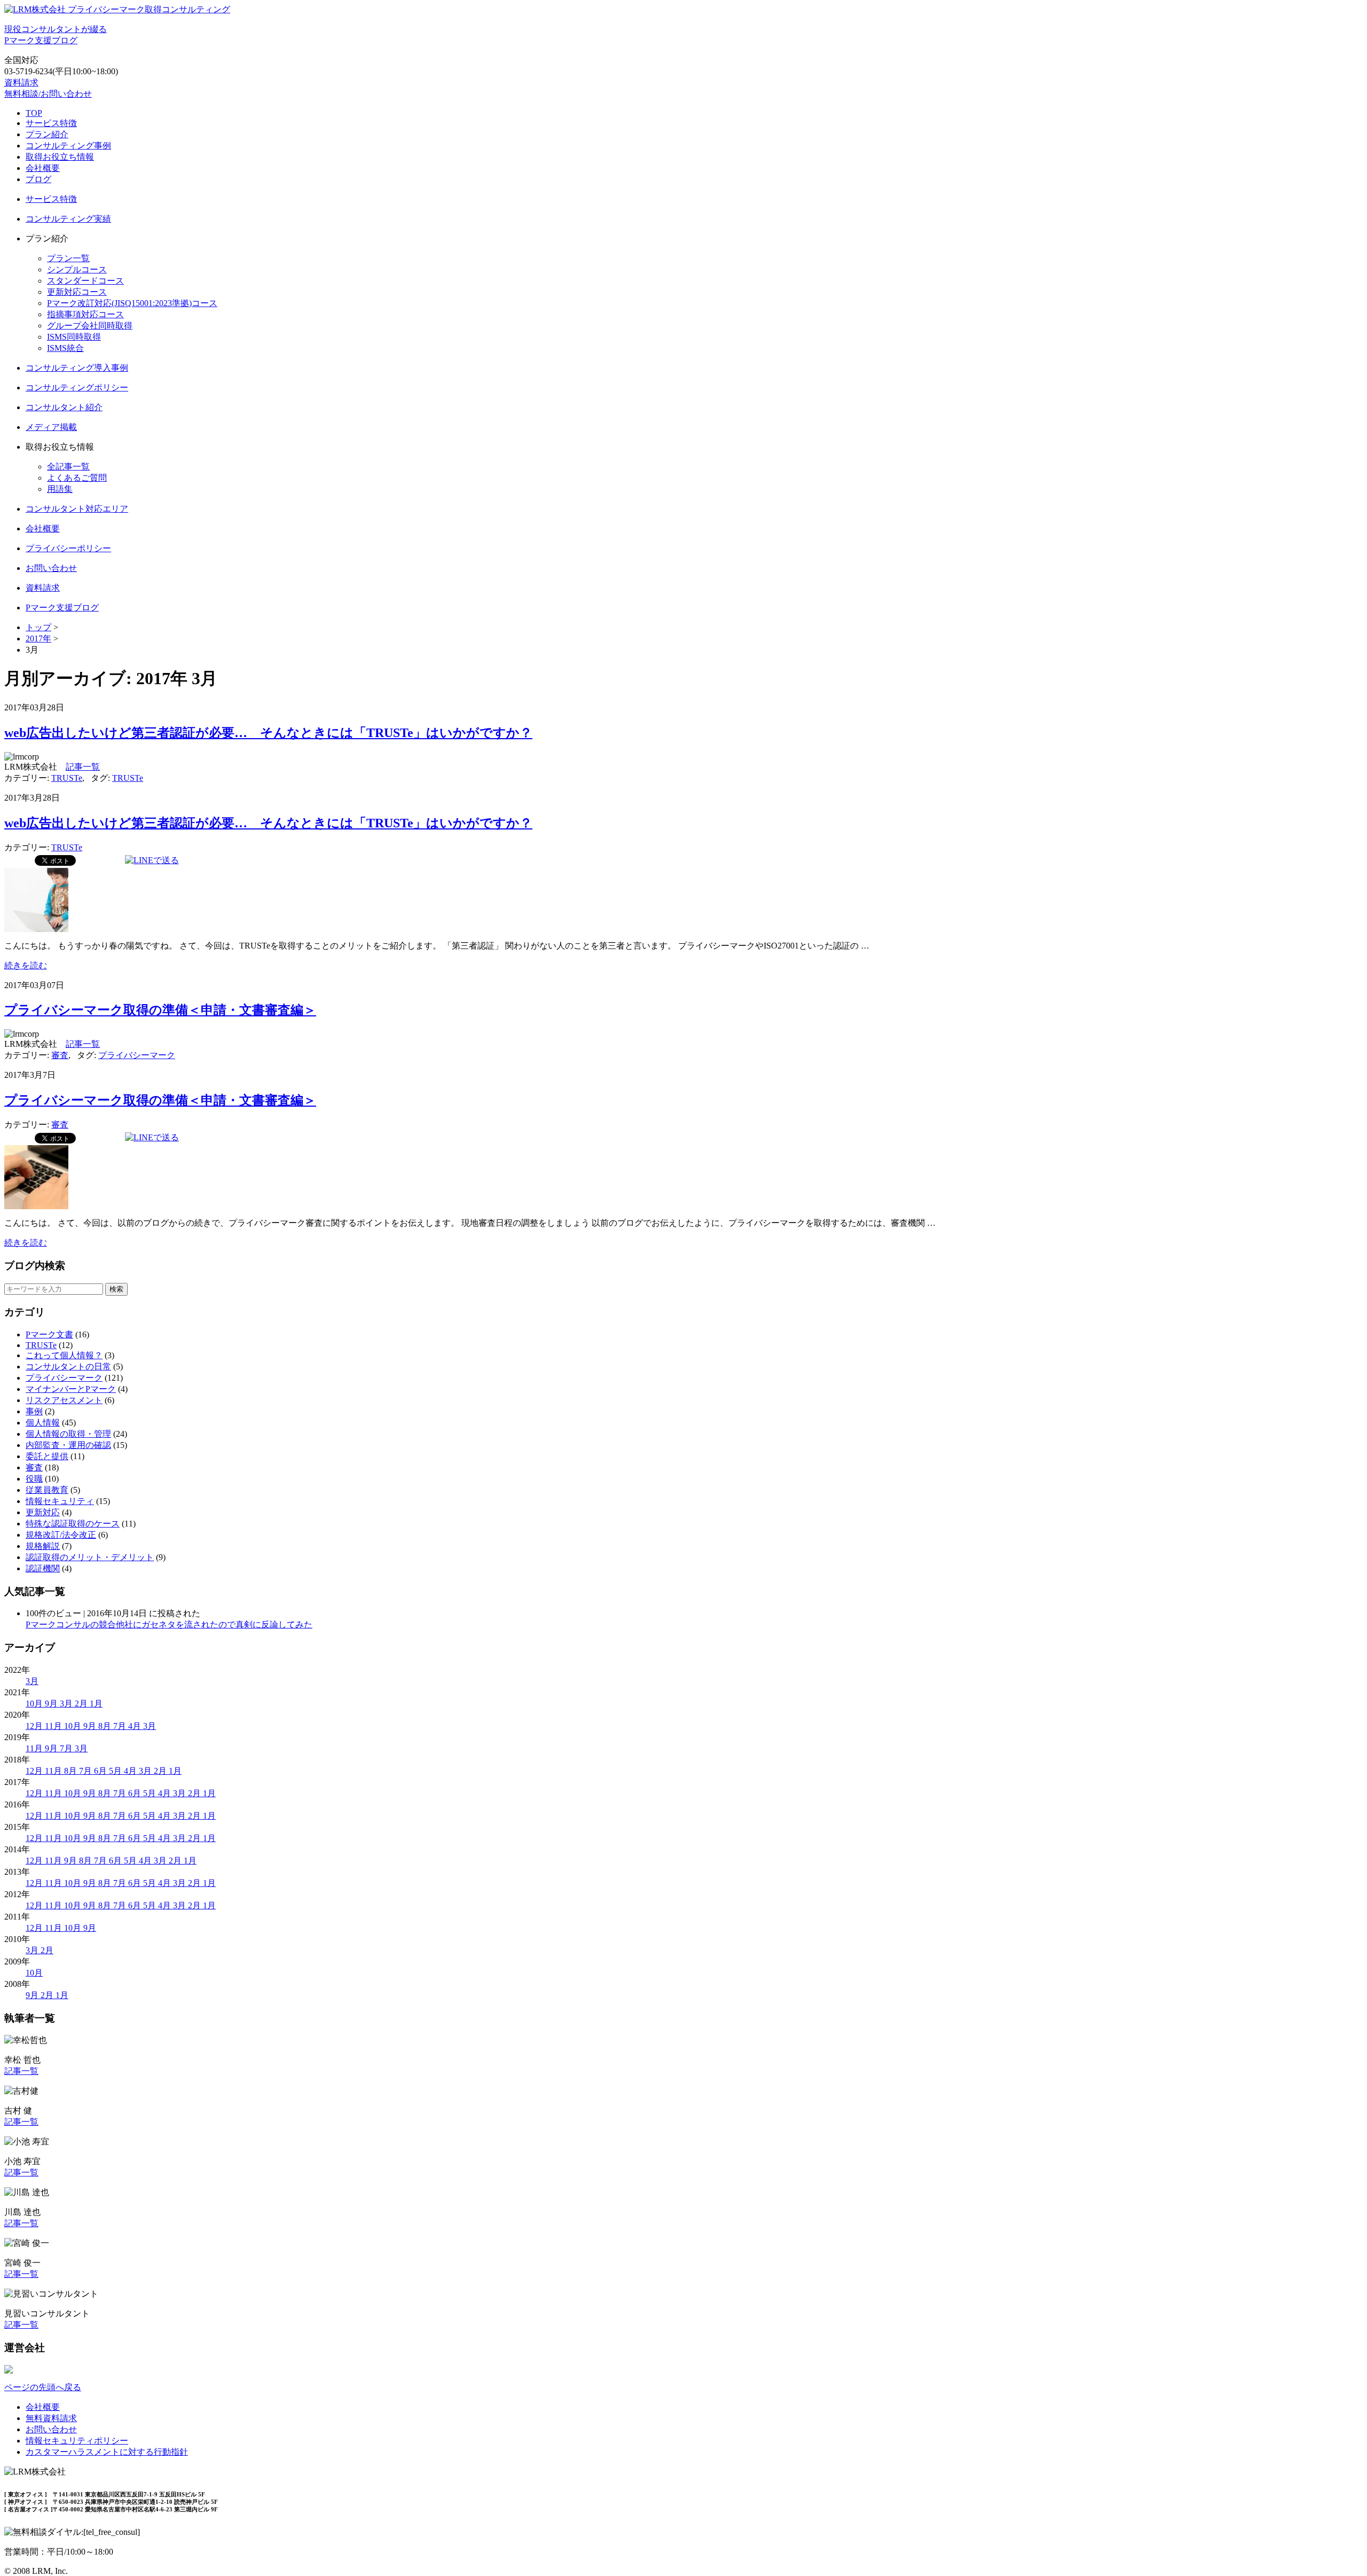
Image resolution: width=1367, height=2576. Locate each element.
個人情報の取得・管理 (68, 1434)
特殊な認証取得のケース (73, 1524)
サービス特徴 (51, 123)
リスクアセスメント (64, 1400)
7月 (121, 1726)
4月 (136, 1726)
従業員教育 (47, 1490)
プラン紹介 (47, 134)
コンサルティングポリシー (77, 387)
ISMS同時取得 (74, 337)
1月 (96, 1704)
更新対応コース (77, 292)
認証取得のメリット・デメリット (90, 1557)
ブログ (38, 179)
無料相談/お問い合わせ (48, 94)
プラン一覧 (68, 258)
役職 (34, 1479)
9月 (52, 1704)
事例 (34, 1411)
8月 (106, 1726)
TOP (34, 113)
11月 (54, 1726)
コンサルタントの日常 (68, 1367)
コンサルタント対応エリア (77, 509)
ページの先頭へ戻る (43, 2387)
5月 (116, 1771)
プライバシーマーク (137, 1055)
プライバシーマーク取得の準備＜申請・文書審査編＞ (160, 1010)
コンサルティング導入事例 (77, 368)
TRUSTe (67, 778)
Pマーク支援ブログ (62, 608)
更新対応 (43, 1512)
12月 (35, 1726)
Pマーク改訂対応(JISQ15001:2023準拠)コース (132, 303)
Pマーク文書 (49, 1334)
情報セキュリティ (60, 1501)
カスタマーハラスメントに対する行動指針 (107, 2452)
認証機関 (43, 1568)
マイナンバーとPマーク (71, 1389)
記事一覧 (83, 767)
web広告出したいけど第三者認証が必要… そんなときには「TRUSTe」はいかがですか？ (268, 733)
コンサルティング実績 (68, 219)
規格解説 (43, 1546)
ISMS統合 (65, 348)
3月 (32, 1681)
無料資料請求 (51, 2418)
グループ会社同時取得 (90, 326)
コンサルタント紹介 (64, 407)
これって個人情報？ (64, 1355)
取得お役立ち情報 (60, 157)
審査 (60, 1055)
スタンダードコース (85, 281)
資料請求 (21, 83)
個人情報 (43, 1423)
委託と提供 (47, 1456)
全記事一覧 (68, 467)
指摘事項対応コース (85, 314)
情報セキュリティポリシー (77, 2441)
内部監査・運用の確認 (68, 1445)
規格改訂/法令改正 (61, 1535)
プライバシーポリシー (68, 548)
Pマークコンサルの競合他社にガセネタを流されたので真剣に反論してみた (169, 1624)
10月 (35, 1704)
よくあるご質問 (77, 478)
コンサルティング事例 (68, 146)
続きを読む (26, 965)
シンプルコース (77, 269)
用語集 (60, 489)
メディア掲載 (51, 427)
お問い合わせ (51, 568)
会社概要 (43, 168)
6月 (101, 1771)
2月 (82, 1704)
